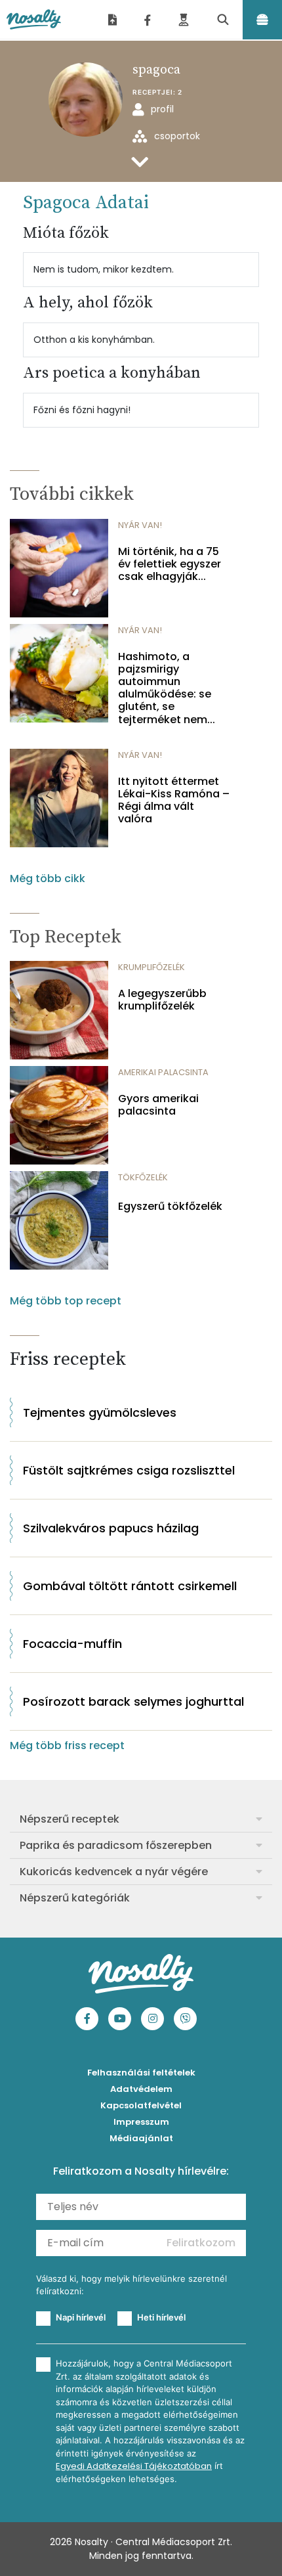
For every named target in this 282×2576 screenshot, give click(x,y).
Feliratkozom (201, 2243)
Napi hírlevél (81, 2317)
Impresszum (141, 2122)
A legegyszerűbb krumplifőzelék (162, 1000)
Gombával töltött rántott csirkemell (130, 1586)
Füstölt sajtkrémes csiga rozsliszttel (129, 1470)
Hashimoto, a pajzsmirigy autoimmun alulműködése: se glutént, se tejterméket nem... (167, 688)
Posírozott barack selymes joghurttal (133, 1701)
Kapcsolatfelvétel (141, 2105)
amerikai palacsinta (163, 1072)
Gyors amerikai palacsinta (158, 1105)
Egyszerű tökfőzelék (170, 1206)
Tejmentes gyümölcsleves (100, 1412)
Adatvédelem (141, 2089)
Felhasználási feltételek (141, 2073)
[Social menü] (148, 20)
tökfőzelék (143, 1177)
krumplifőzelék (151, 967)
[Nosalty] (34, 20)
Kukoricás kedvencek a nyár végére (114, 1872)
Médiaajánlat (141, 2138)
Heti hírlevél (161, 2317)
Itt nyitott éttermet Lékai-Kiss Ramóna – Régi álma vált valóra (174, 800)
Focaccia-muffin (72, 1644)
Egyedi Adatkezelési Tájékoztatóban (134, 2466)
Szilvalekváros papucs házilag (111, 1528)
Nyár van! (140, 525)
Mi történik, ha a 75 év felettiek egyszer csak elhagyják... (170, 564)
